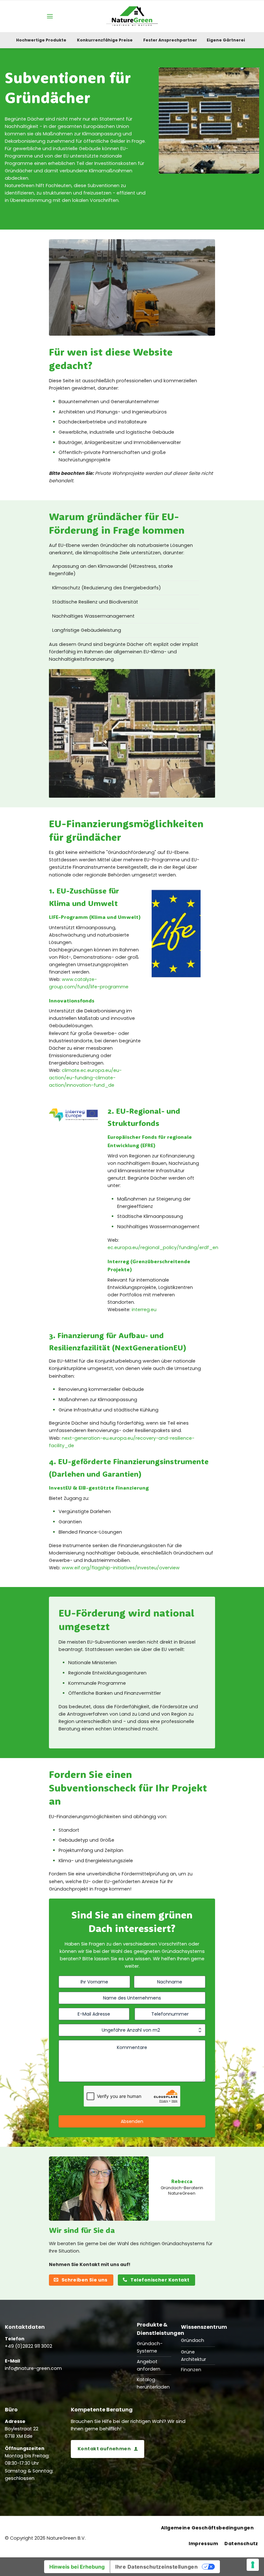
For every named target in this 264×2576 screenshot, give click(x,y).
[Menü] (50, 16)
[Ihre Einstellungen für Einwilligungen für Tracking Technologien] (253, 2565)
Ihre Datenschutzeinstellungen (156, 2567)
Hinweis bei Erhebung (77, 2567)
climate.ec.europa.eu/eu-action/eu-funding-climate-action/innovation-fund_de (85, 1078)
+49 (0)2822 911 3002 (28, 2346)
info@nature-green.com (33, 2368)
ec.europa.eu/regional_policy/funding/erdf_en (163, 1247)
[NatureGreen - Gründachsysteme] (132, 20)
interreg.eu (144, 1310)
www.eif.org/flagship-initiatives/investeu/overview (121, 1568)
